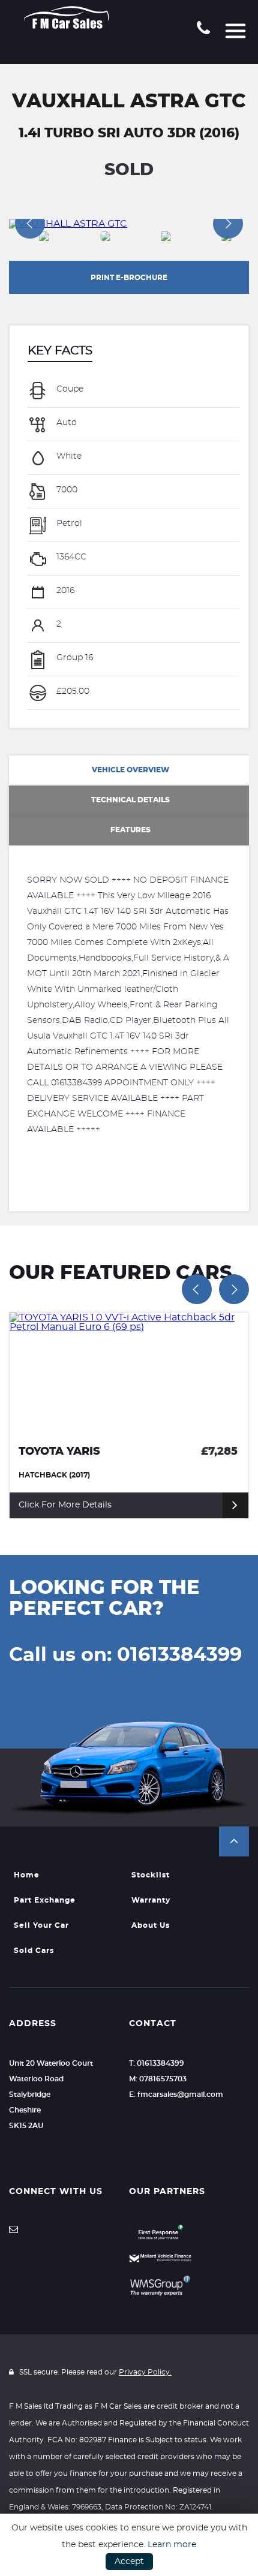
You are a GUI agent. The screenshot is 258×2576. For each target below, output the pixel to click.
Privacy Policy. (145, 2372)
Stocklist (151, 1875)
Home (27, 1875)
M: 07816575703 (158, 2079)
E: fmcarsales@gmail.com (176, 2094)
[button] (234, 1841)
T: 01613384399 (157, 2063)
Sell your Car (41, 1925)
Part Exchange (45, 1900)
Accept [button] (129, 2562)
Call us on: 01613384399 (125, 1655)
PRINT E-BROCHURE (129, 278)
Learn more (172, 2545)
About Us (151, 1925)
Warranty (151, 1900)
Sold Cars (34, 1951)
